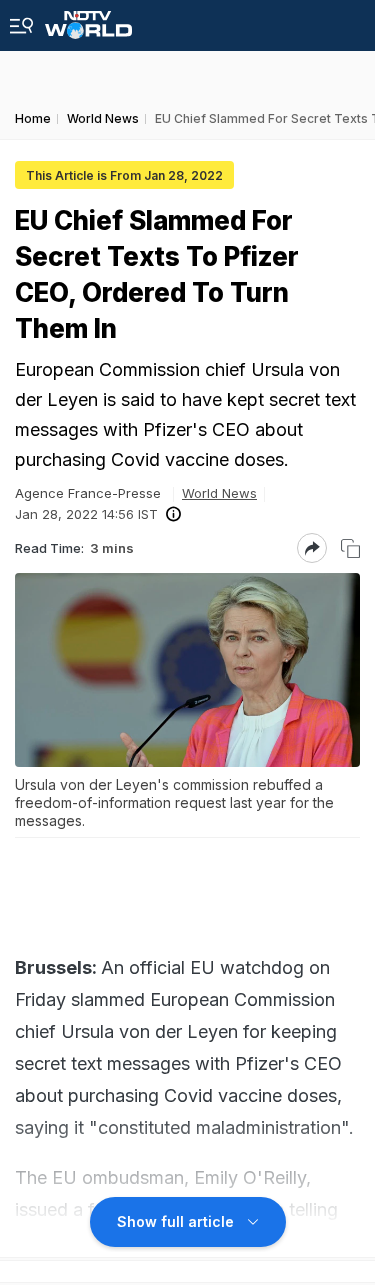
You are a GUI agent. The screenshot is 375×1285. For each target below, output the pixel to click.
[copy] (350, 548)
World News (219, 493)
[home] (88, 19)
